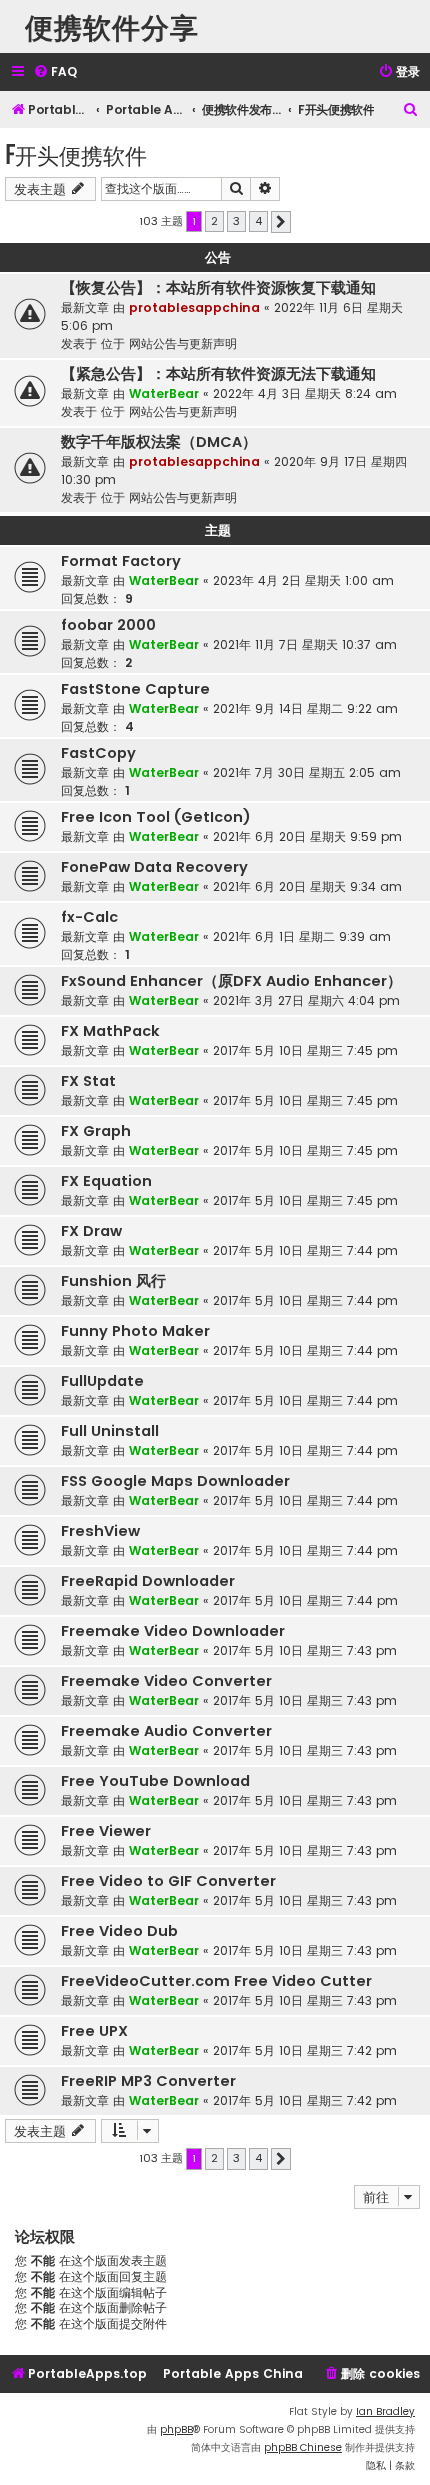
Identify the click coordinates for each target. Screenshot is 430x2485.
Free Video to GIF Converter (168, 1881)
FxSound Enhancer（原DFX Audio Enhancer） (231, 981)
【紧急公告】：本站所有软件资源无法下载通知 (218, 374)
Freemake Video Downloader (173, 1631)
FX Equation (106, 1181)
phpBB (176, 2429)
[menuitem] (55, 72)
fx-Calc (89, 917)
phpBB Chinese (303, 2447)
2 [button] (214, 221)
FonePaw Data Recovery (154, 867)
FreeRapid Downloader (148, 1581)
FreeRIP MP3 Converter (148, 2081)
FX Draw (91, 1231)
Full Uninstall (110, 1431)
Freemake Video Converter (166, 1681)
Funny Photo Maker (135, 1331)
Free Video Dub (119, 1931)
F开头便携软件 (76, 154)
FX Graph (96, 1131)
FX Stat (88, 1081)
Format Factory (121, 561)
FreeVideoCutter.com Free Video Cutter (216, 1981)
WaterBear (164, 393)
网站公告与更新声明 (183, 343)
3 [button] (236, 221)
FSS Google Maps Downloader (175, 1481)
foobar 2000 (108, 625)
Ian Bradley (385, 2411)
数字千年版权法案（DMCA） (159, 442)
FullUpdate (102, 1381)
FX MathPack (110, 1031)
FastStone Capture (135, 689)
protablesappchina (194, 307)
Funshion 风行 (113, 1281)
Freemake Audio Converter (166, 1731)
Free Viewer (106, 1831)
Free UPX (94, 2031)
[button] (281, 222)
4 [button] (258, 221)
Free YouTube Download (155, 1781)
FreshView (100, 1531)
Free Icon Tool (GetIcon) (156, 817)
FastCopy (98, 753)
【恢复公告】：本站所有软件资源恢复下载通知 (218, 288)
